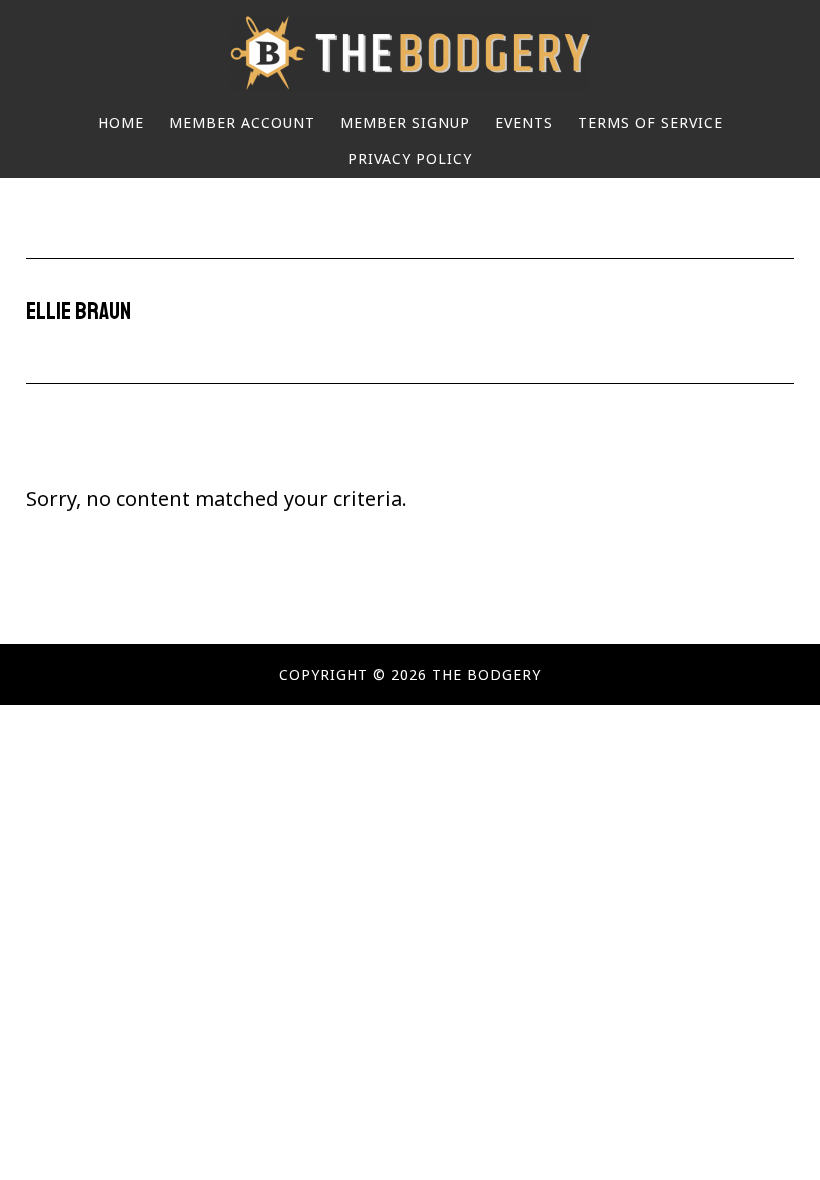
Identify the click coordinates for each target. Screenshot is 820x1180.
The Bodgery (410, 53)
